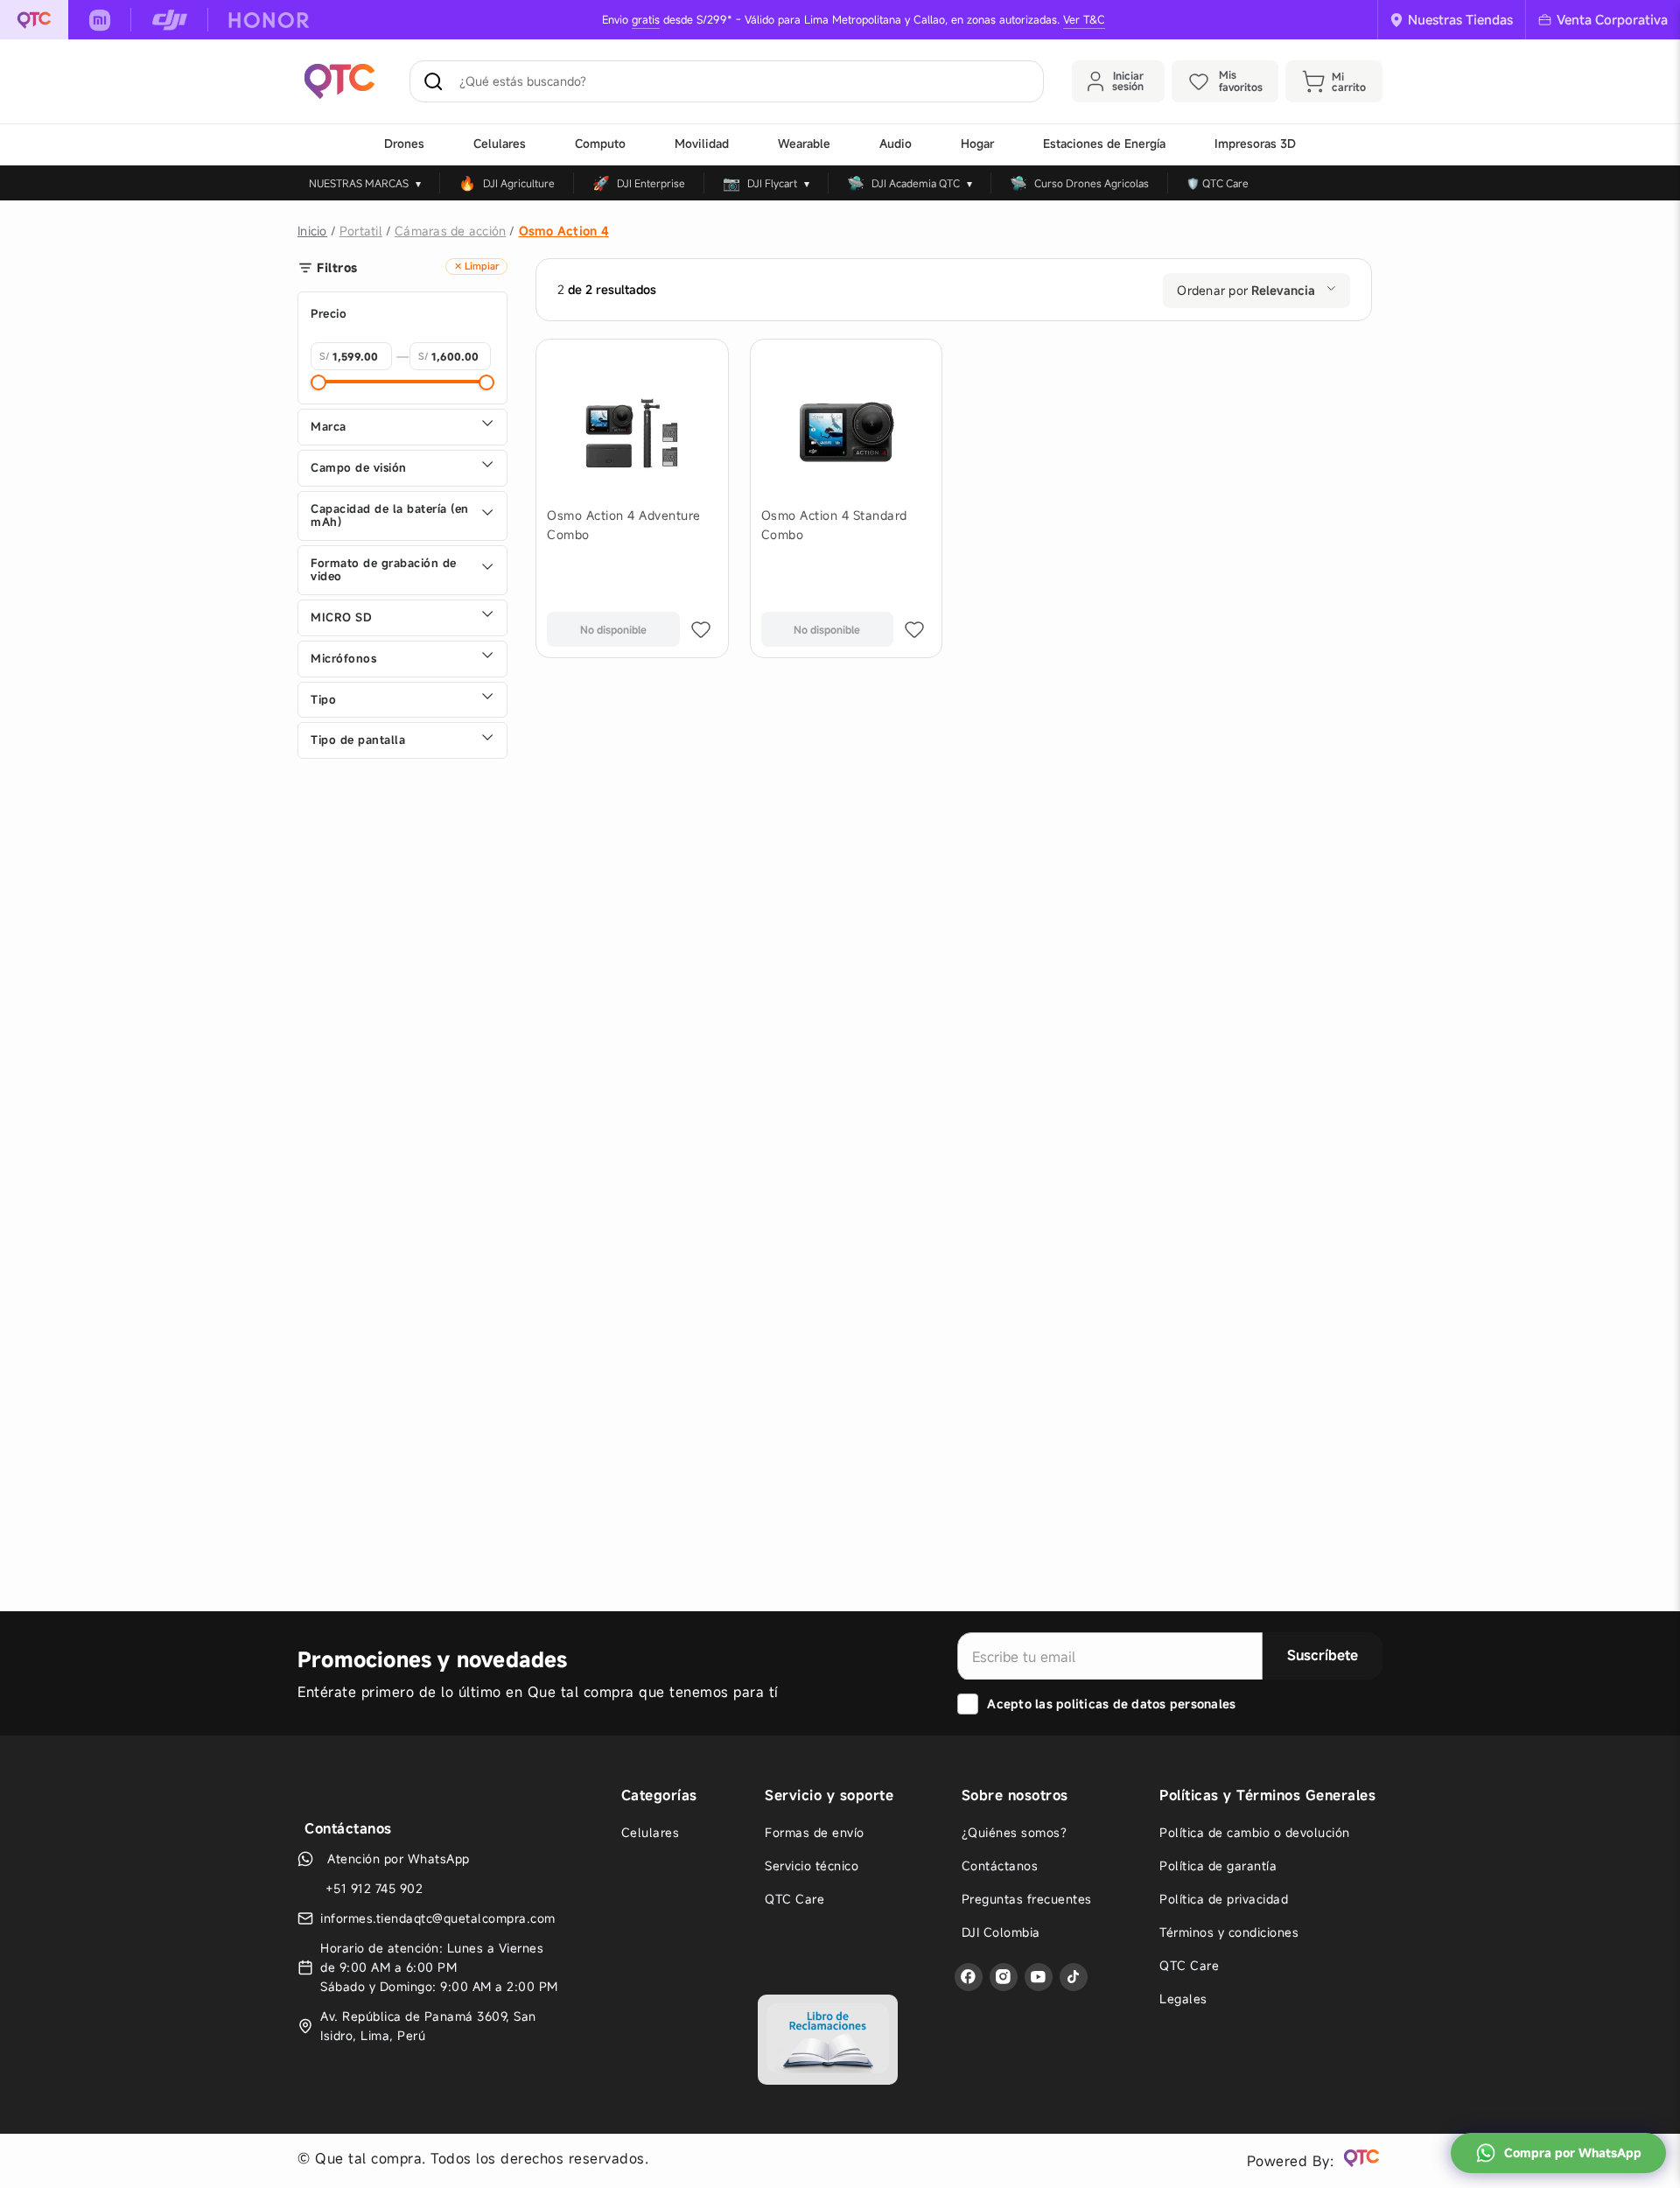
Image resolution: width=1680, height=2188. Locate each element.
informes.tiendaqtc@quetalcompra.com (438, 1957)
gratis (646, 20)
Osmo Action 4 (564, 231)
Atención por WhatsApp (399, 1898)
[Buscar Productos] (437, 81)
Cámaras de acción (450, 231)
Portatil (361, 231)
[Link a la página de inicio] (312, 231)
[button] (402, 468)
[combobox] (727, 81)
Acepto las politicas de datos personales (1111, 1701)
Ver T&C (1084, 20)
